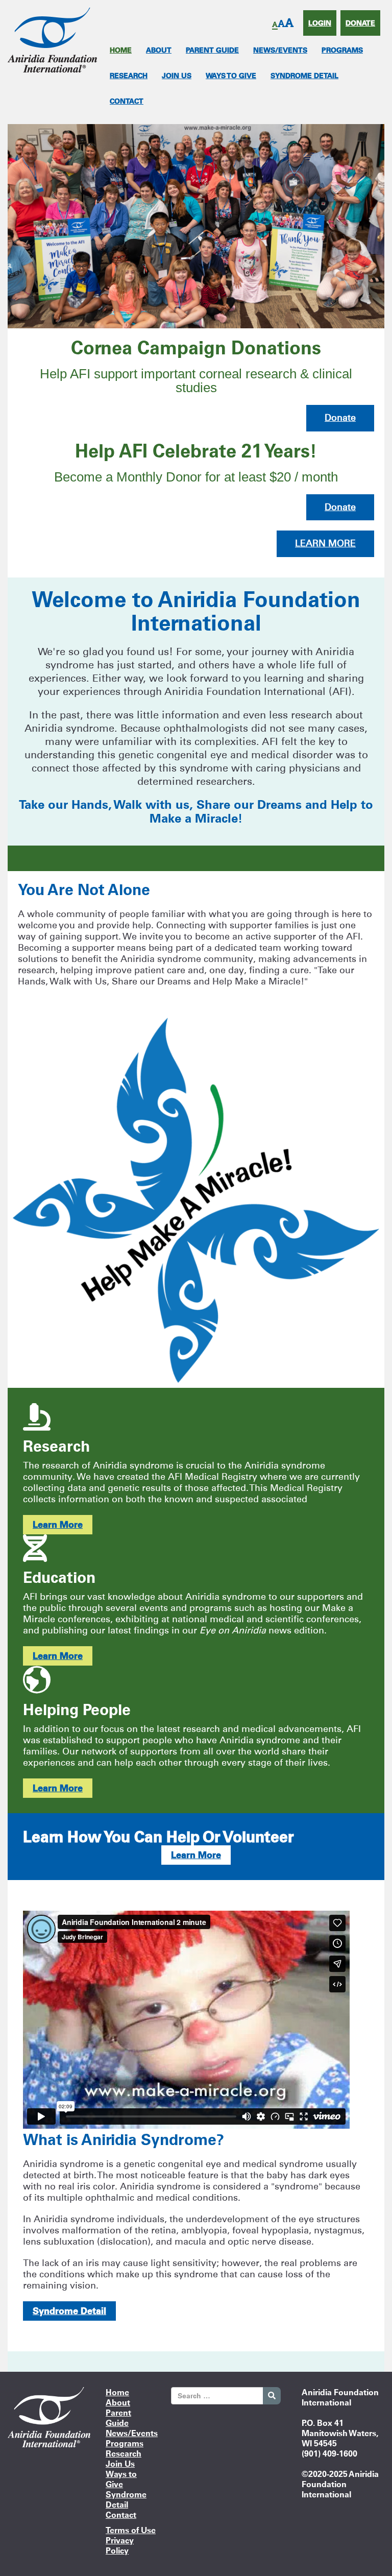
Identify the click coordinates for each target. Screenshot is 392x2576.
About (159, 50)
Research (129, 76)
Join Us (177, 76)
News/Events (280, 50)
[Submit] (272, 2396)
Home (121, 50)
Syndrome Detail (304, 76)
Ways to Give (231, 76)
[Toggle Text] (283, 24)
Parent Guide (212, 50)
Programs (342, 50)
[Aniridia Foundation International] (52, 39)
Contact (127, 101)
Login (320, 23)
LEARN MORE (325, 543)
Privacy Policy (120, 2545)
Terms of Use (131, 2530)
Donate (360, 23)
